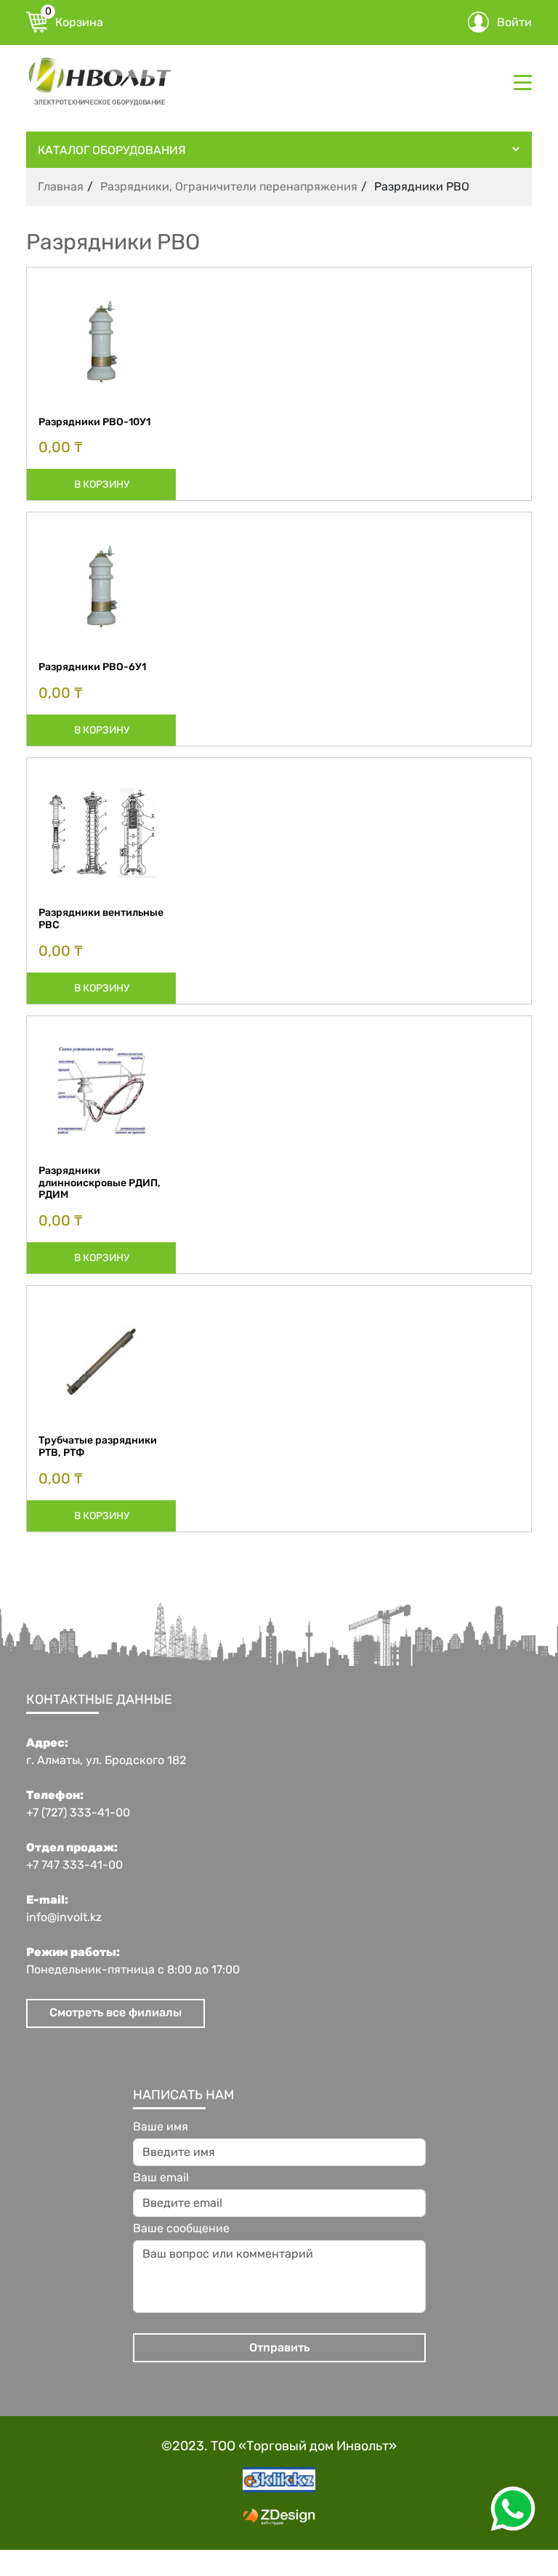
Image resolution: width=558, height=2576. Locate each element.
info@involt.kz (64, 1917)
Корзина (74, 20)
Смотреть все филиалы (116, 2012)
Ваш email (161, 2178)
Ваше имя (161, 2127)
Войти (514, 22)
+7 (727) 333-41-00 (78, 1813)
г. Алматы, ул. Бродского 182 (106, 1760)
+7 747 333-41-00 (74, 1865)
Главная (61, 186)
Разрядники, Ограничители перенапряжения (229, 186)
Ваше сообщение (181, 2229)
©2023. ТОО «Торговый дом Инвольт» (279, 2446)
